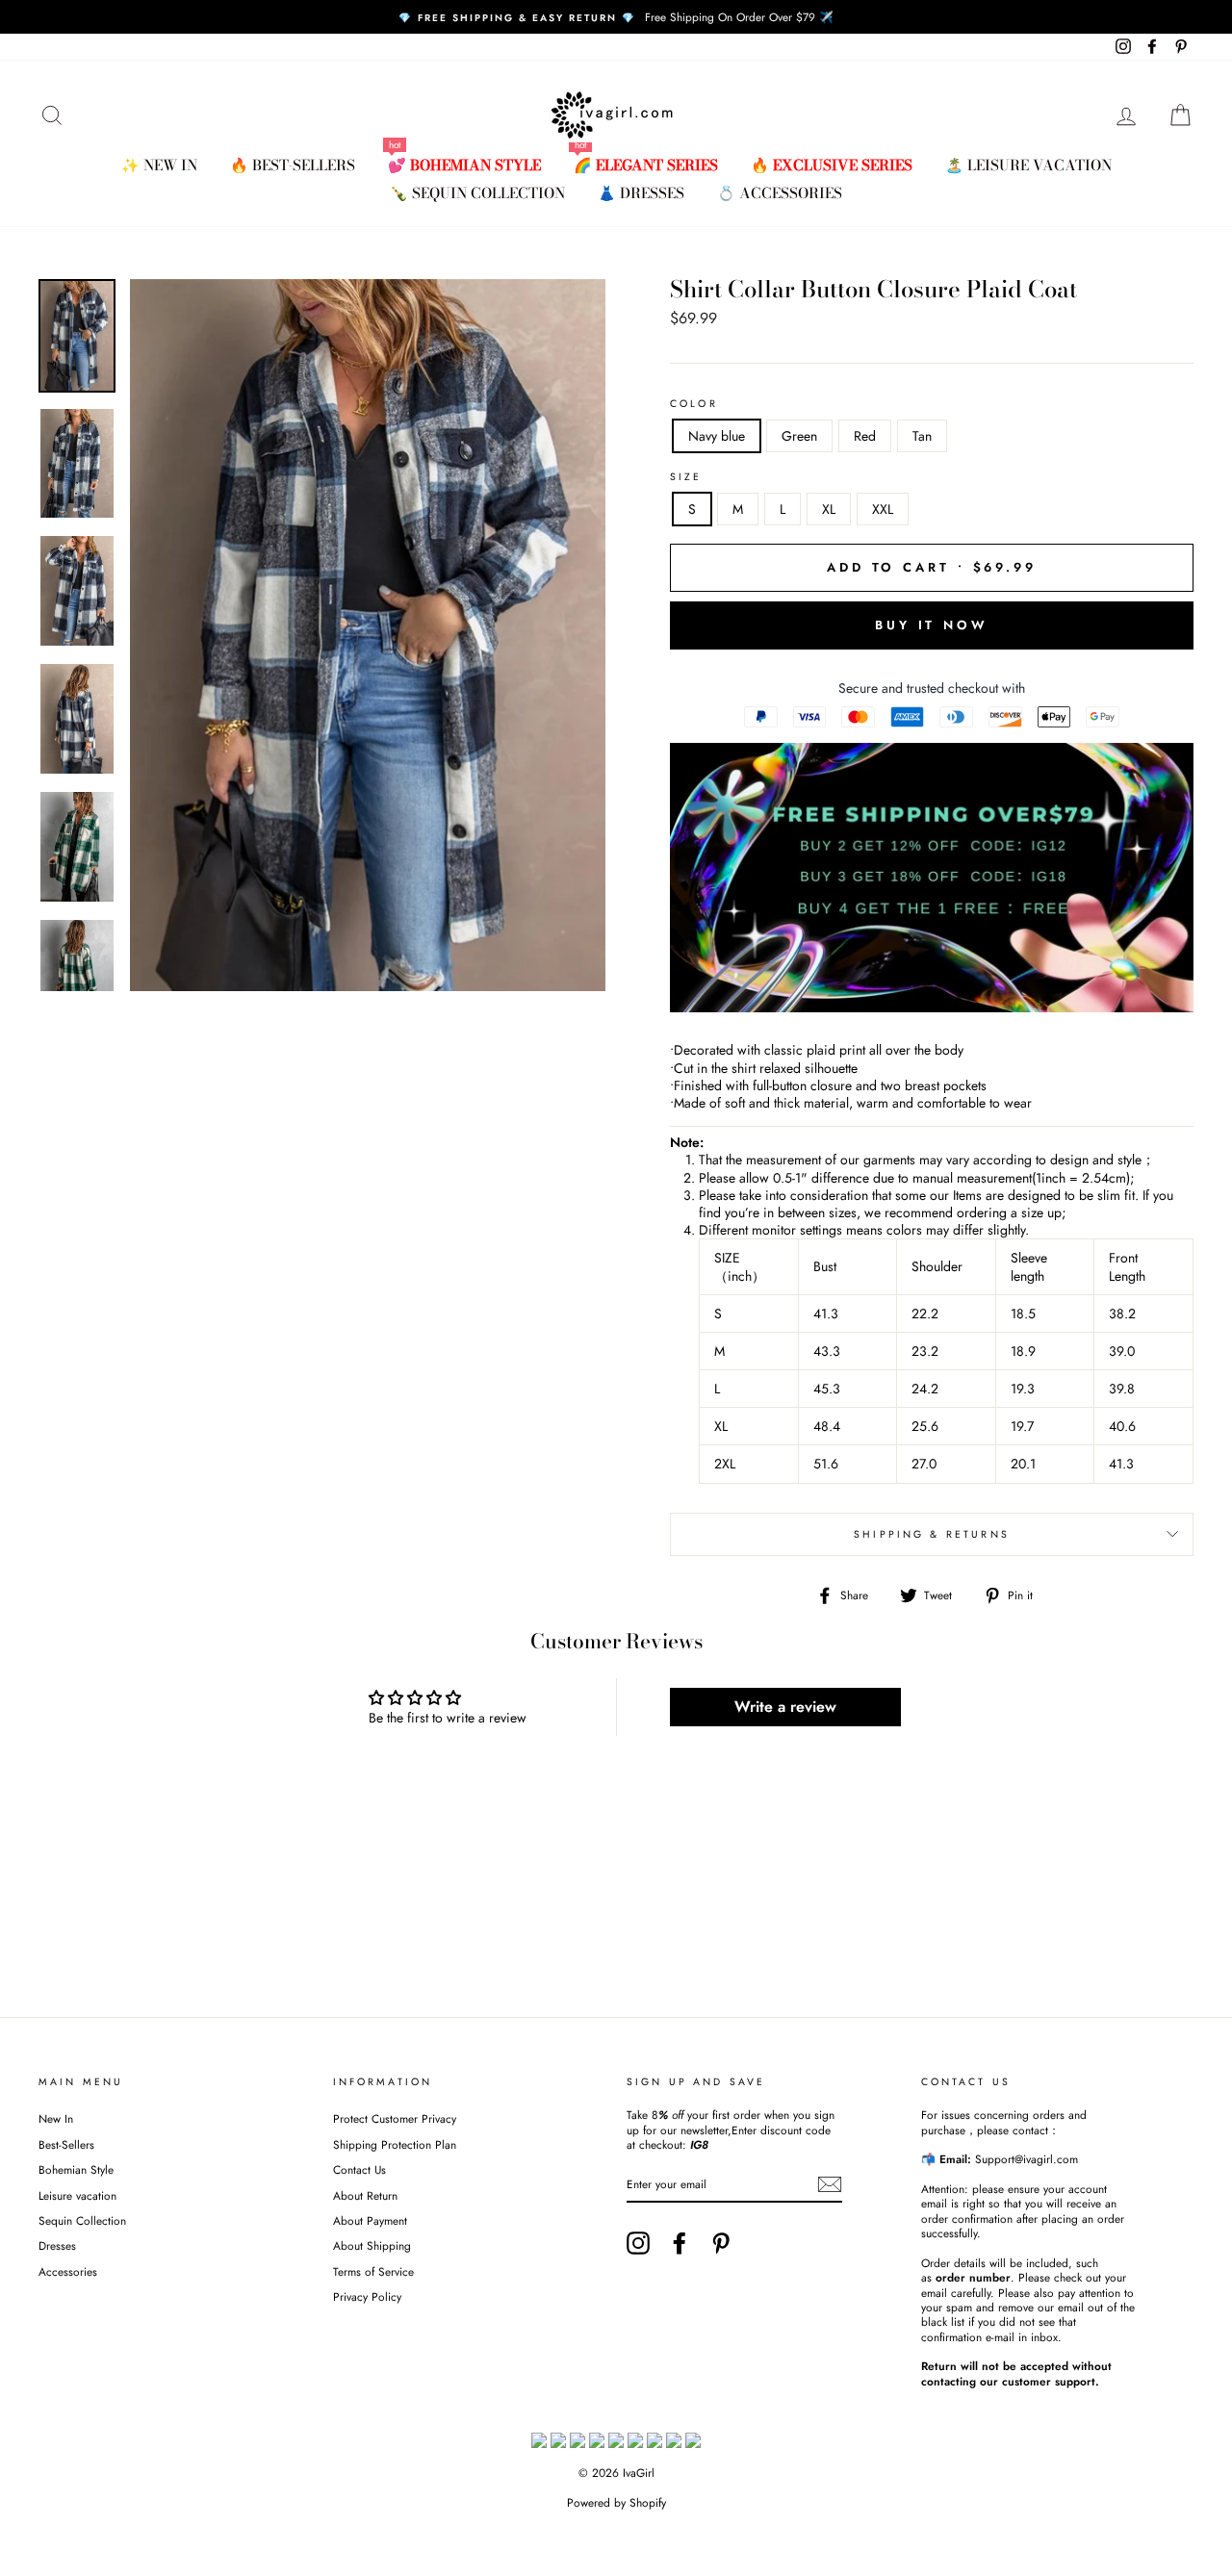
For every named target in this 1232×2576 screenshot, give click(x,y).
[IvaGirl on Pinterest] (721, 2243)
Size (686, 477)
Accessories (68, 2271)
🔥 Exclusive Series (832, 165)
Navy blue (717, 436)
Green (799, 436)
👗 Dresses (641, 193)
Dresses (57, 2245)
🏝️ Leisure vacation (1028, 165)
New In (56, 2118)
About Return (365, 2195)
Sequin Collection (82, 2220)
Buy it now (932, 625)
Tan (922, 436)
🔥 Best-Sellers (293, 165)
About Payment (370, 2220)
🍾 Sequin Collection (477, 193)
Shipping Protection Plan (395, 2144)
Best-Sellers (66, 2144)
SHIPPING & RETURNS (932, 1534)
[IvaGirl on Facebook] (680, 2243)
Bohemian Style (76, 2169)
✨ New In (159, 165)
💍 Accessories (780, 193)
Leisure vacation (77, 2195)
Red (865, 436)
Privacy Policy (367, 2296)
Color (694, 404)
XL (829, 509)
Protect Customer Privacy (395, 2118)
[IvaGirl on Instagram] (638, 2243)
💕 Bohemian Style (464, 165)
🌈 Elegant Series (646, 165)
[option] (616, 17)
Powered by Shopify (616, 2503)
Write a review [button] (785, 1707)
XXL (883, 509)
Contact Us (359, 2169)
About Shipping (372, 2245)
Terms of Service (373, 2271)
